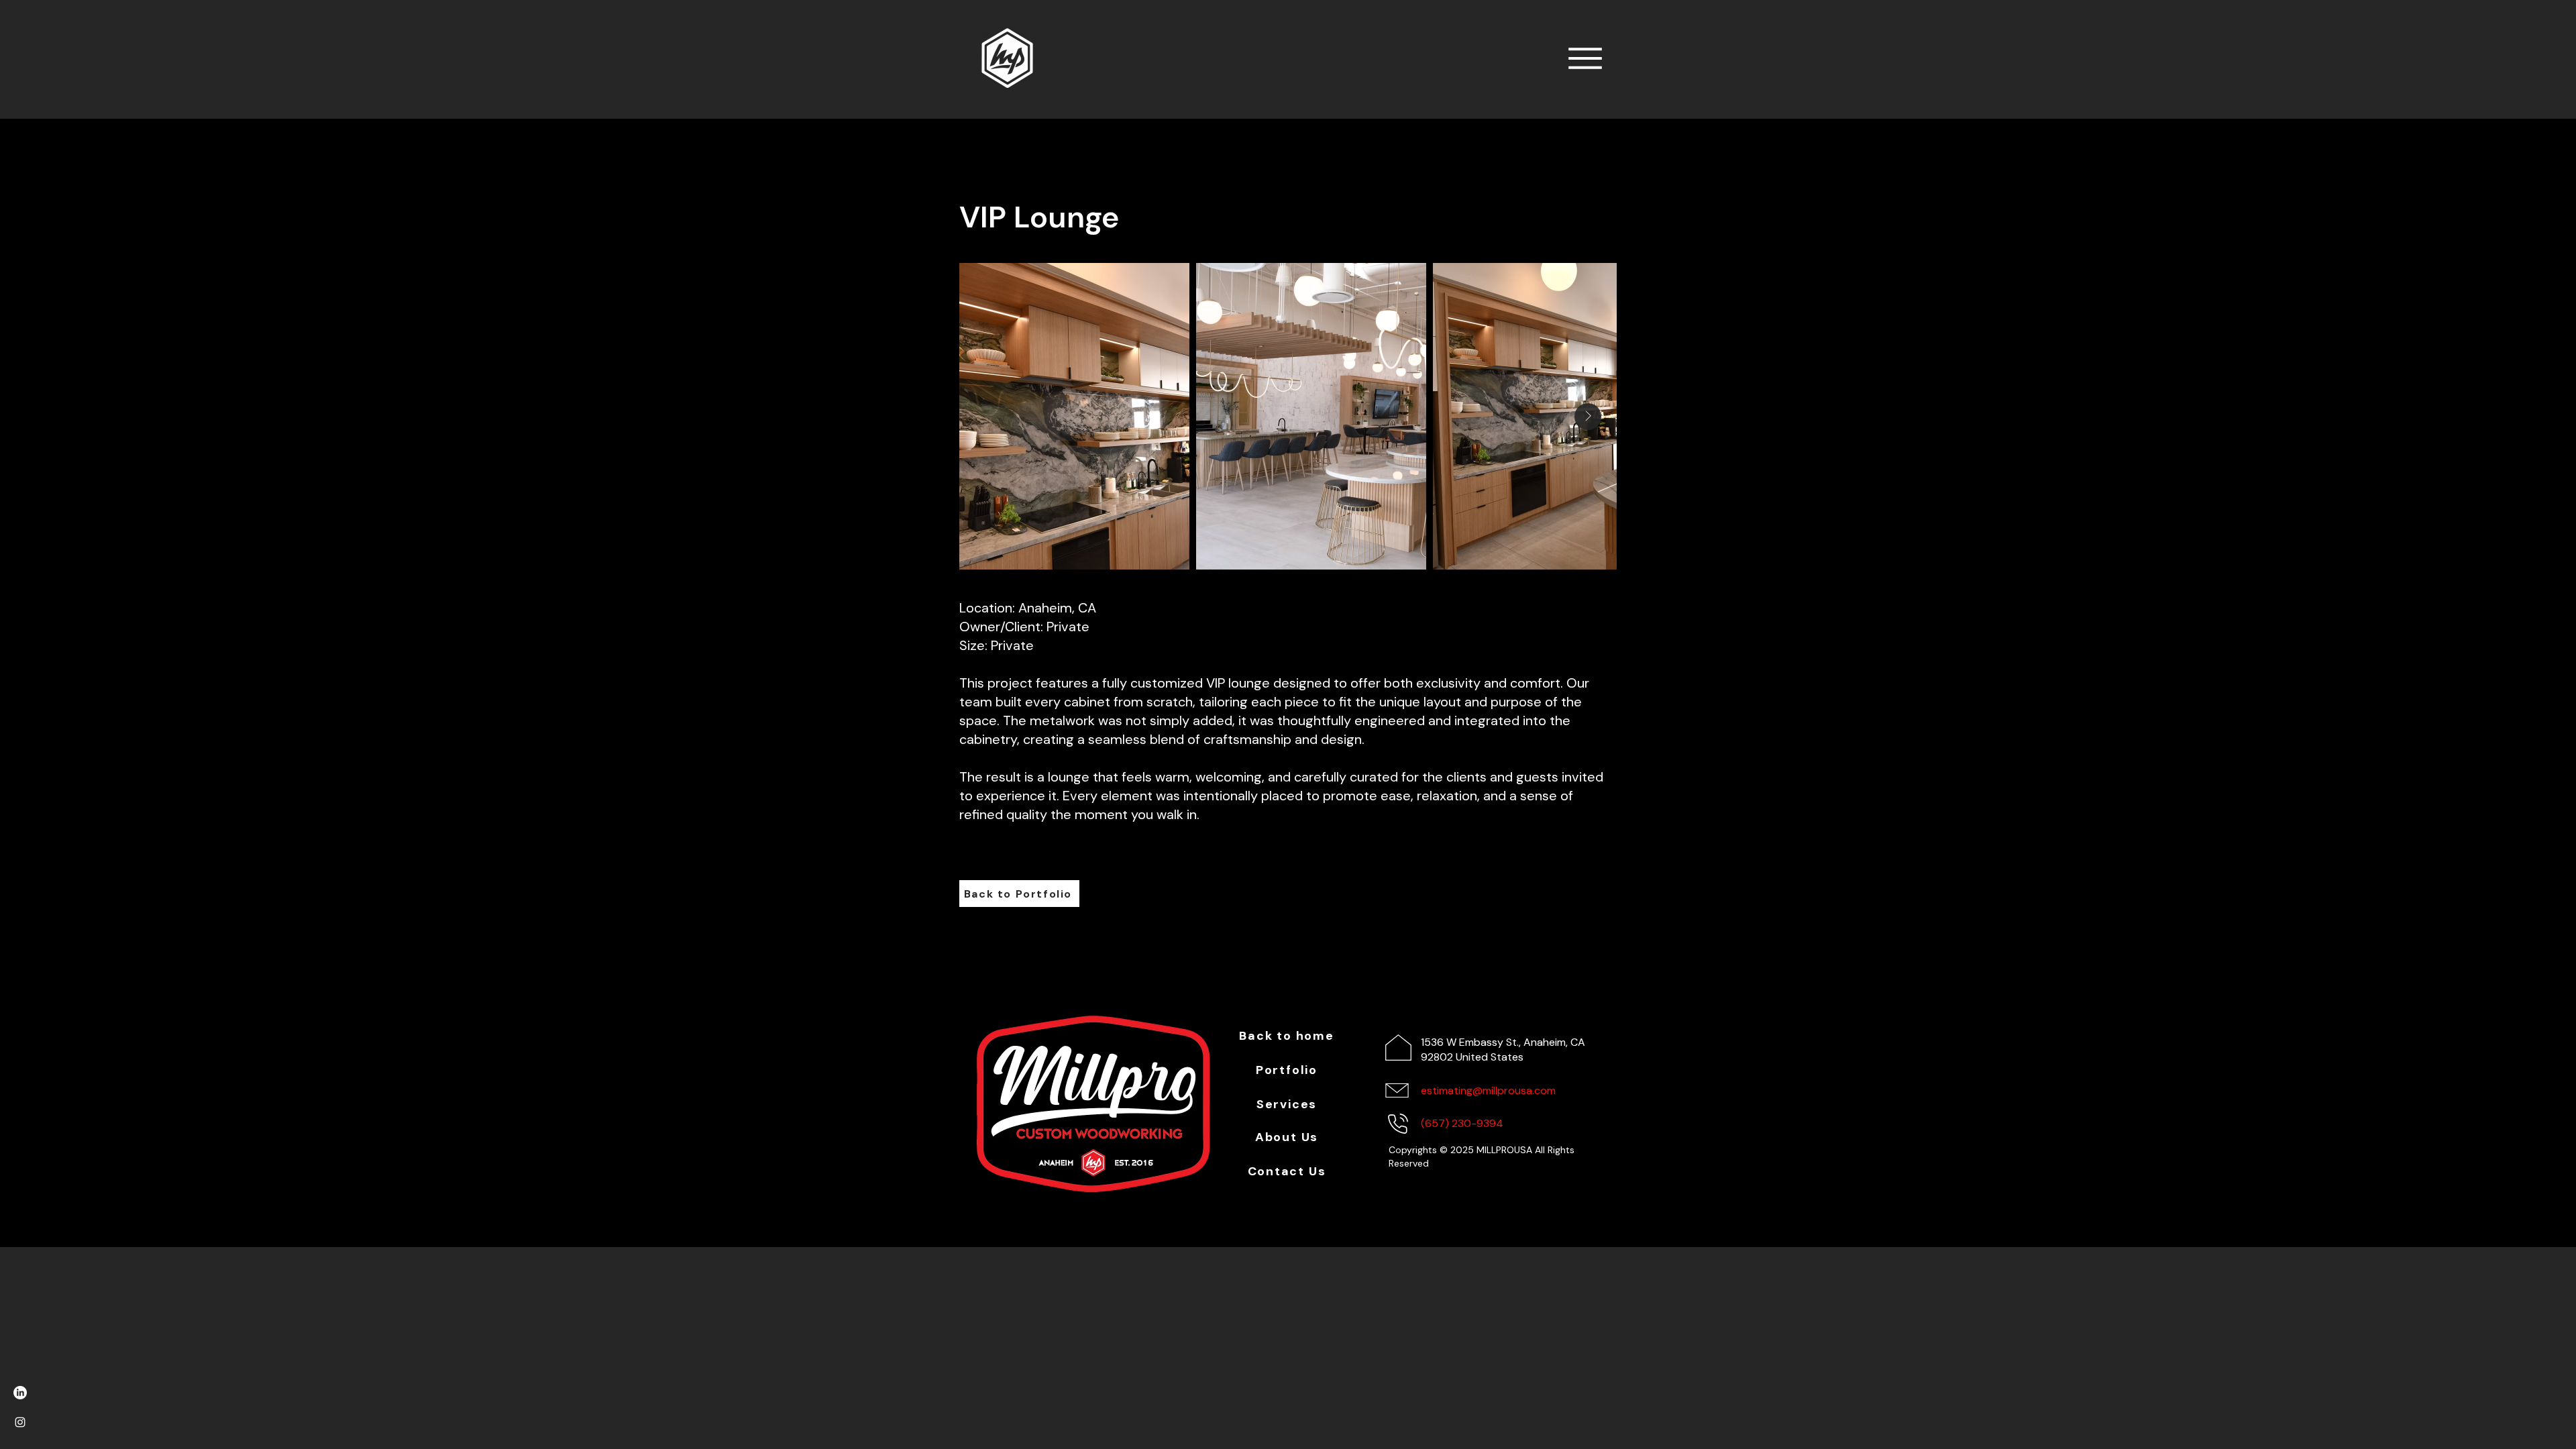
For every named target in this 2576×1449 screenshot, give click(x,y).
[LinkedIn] (20, 1393)
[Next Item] (1588, 417)
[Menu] (1585, 58)
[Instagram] (20, 1422)
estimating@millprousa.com (1488, 1090)
